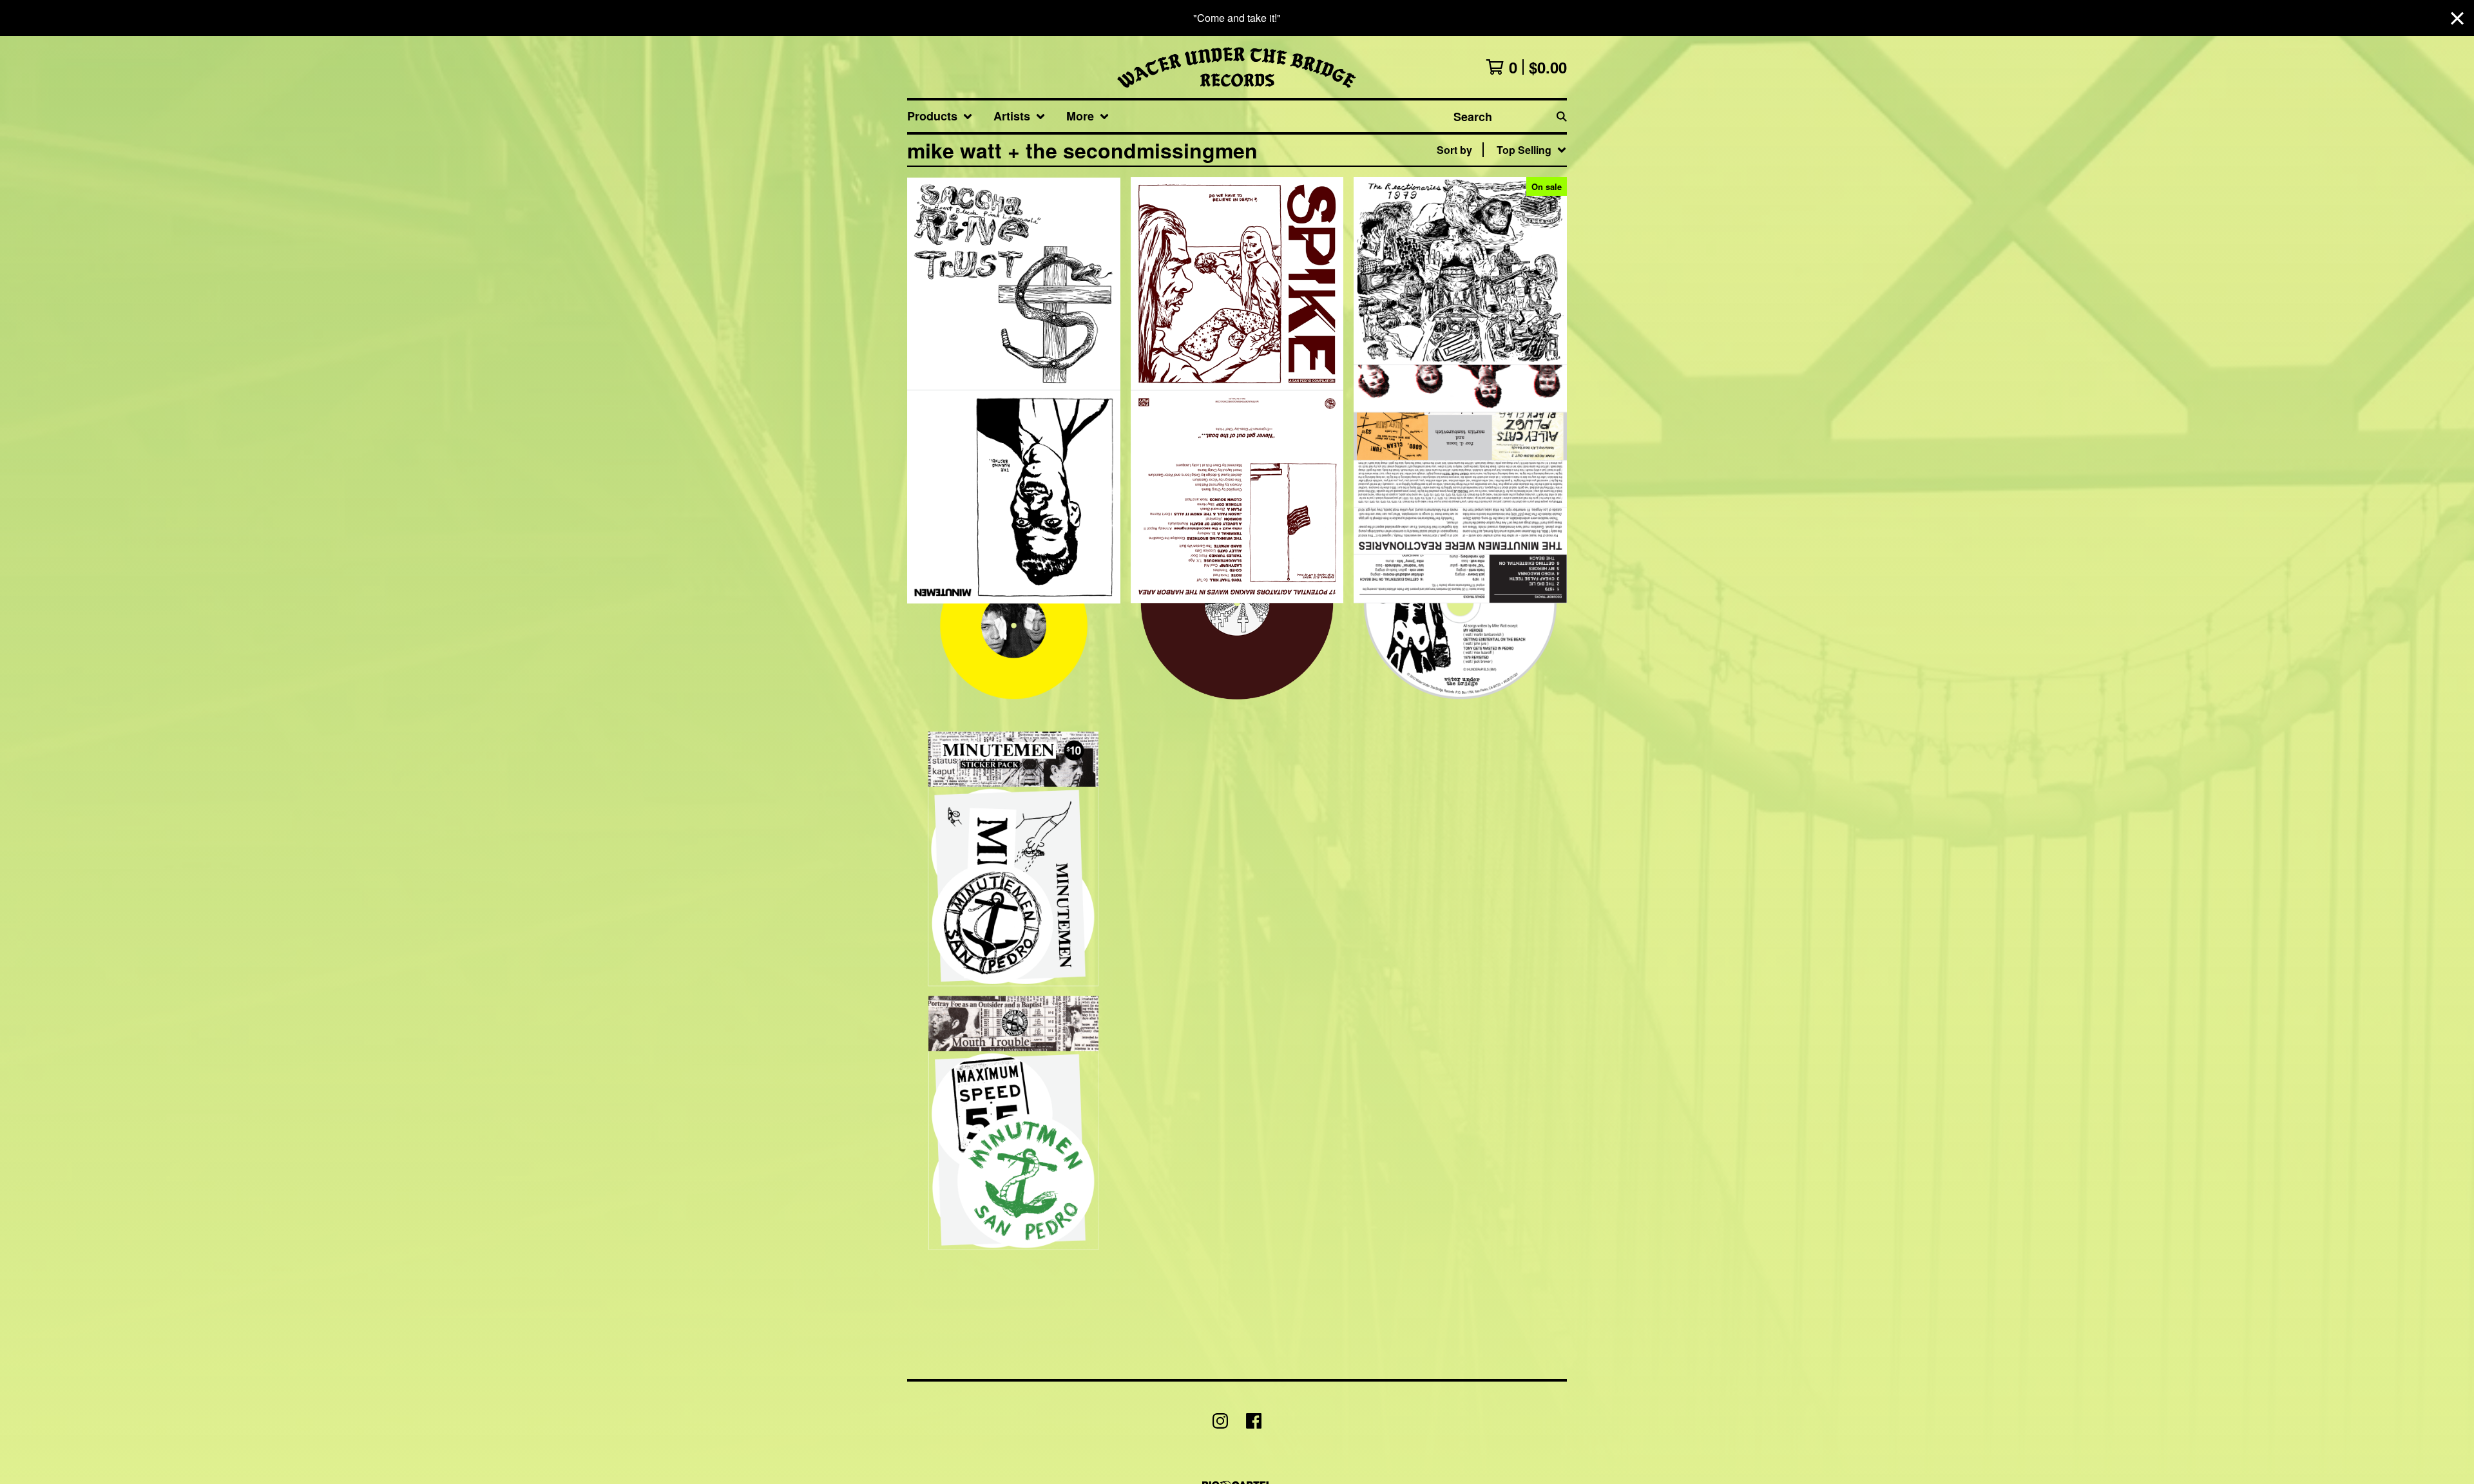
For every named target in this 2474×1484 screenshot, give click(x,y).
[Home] (1237, 67)
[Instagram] (1220, 1421)
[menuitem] (940, 116)
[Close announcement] (2457, 18)
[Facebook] (1254, 1421)
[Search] (1562, 116)
